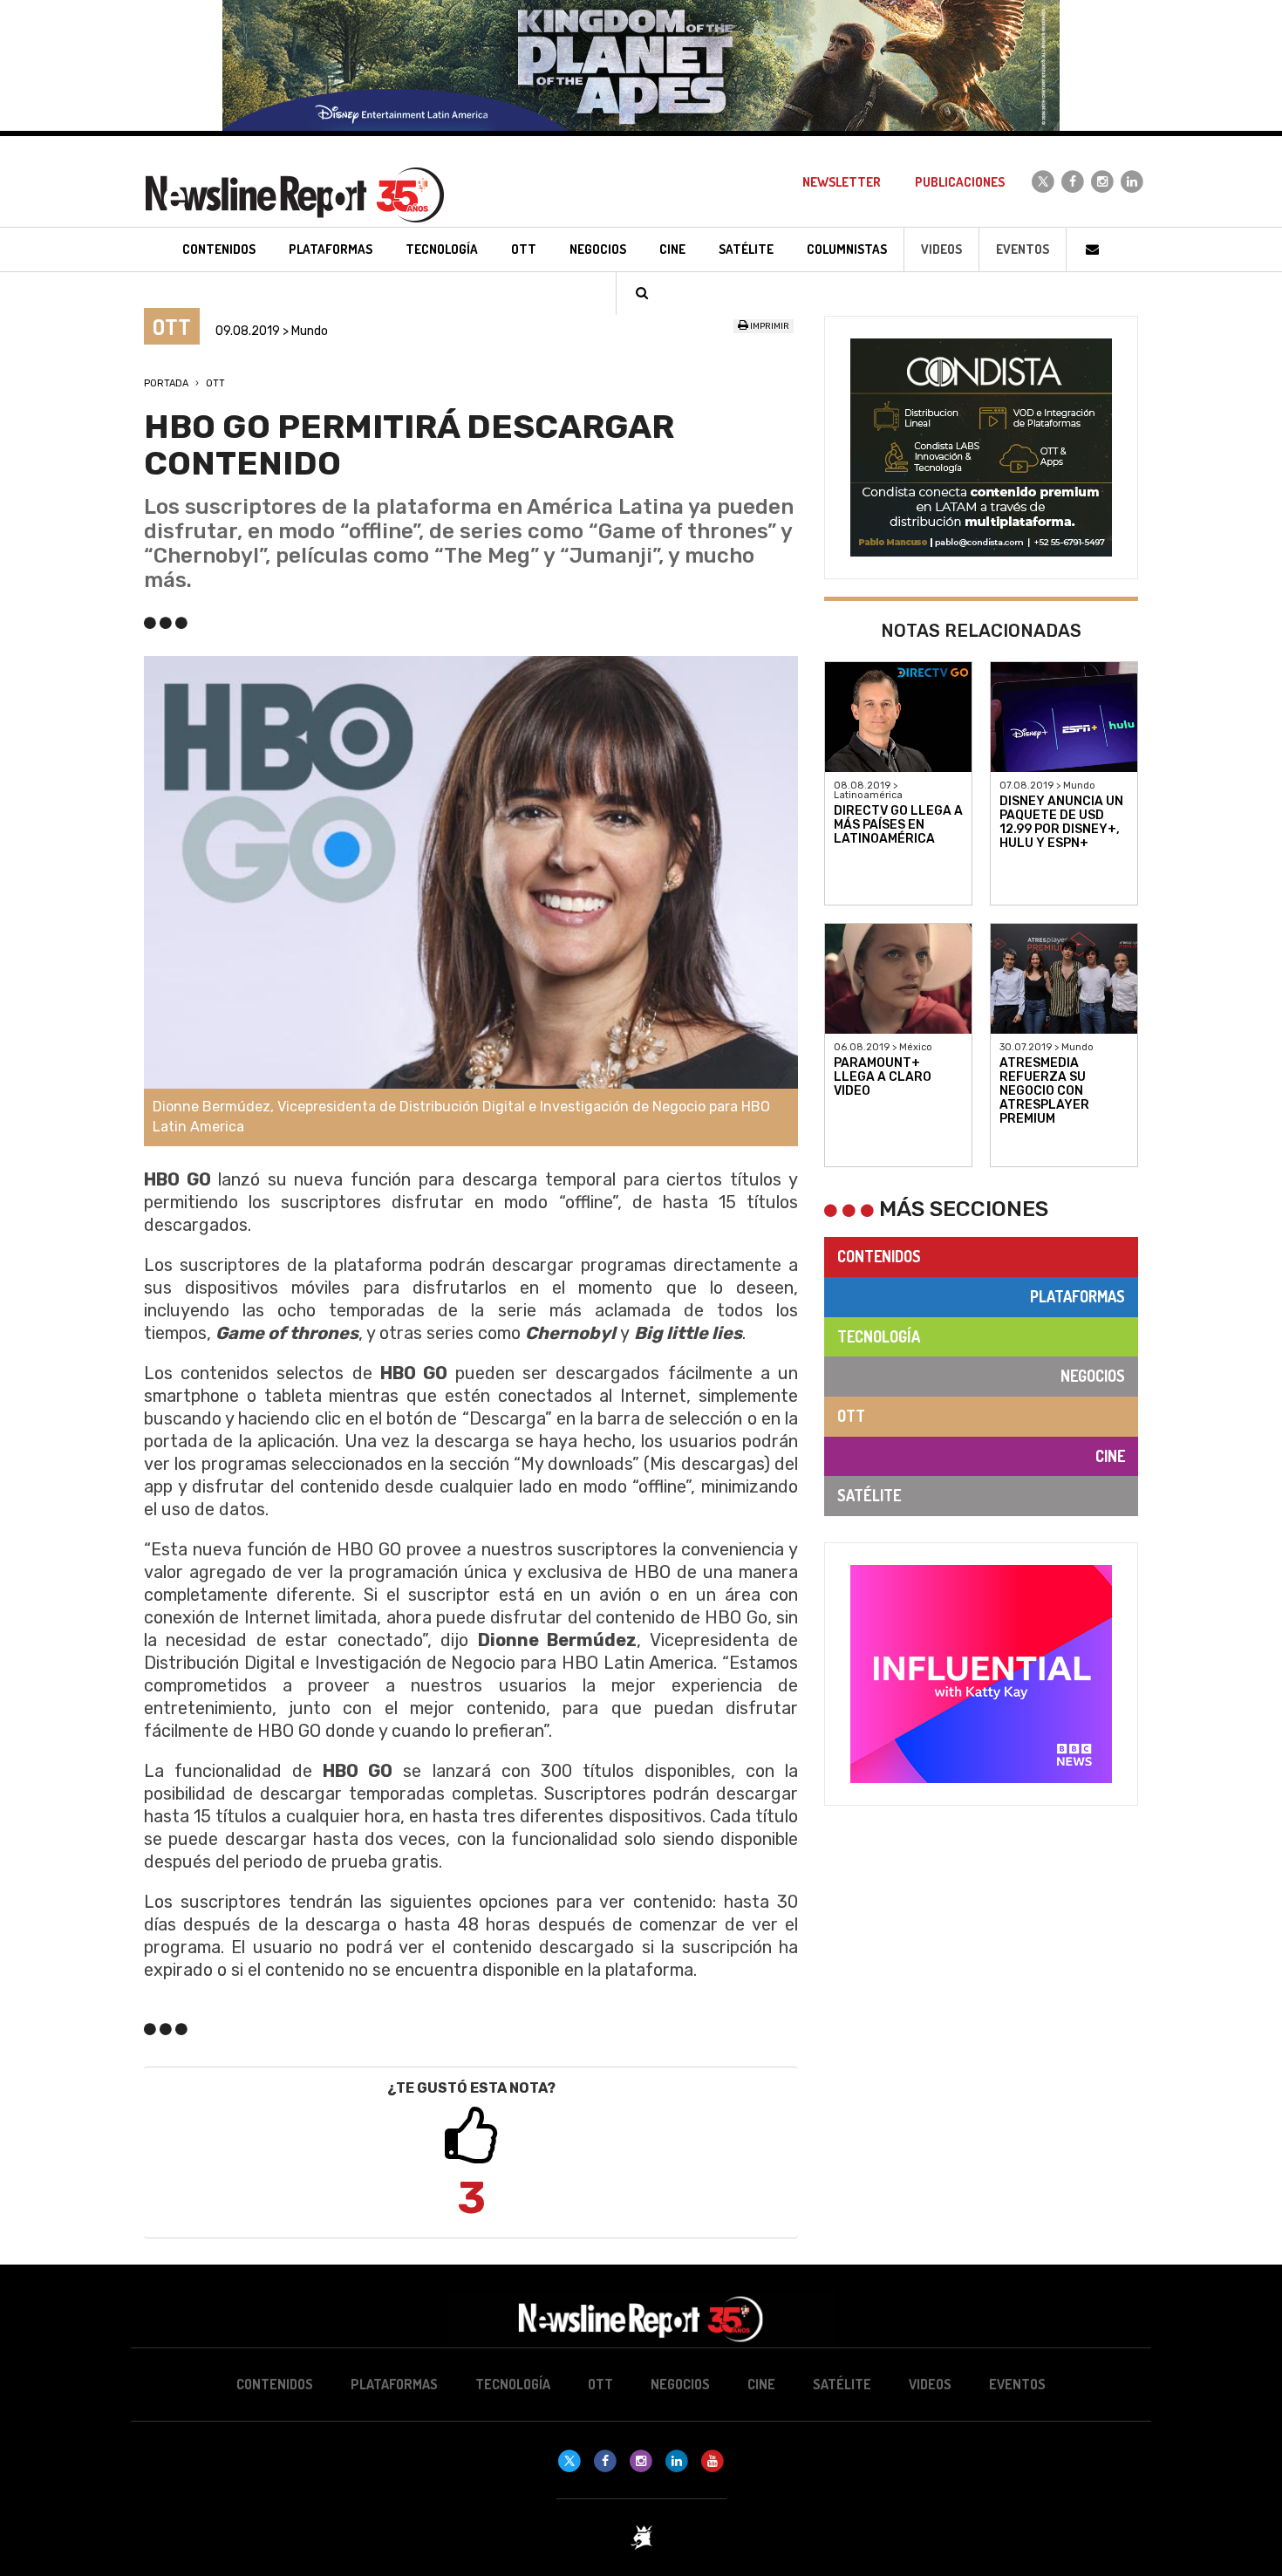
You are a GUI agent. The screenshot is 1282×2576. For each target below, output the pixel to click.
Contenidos (879, 1256)
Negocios (1093, 1376)
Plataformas (1077, 1296)
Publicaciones (960, 182)
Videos (941, 249)
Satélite (869, 1495)
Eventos (1023, 249)
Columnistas (847, 249)
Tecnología (879, 1336)
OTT (215, 383)
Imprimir (769, 326)
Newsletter (842, 182)
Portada (166, 383)
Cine (1110, 1456)
